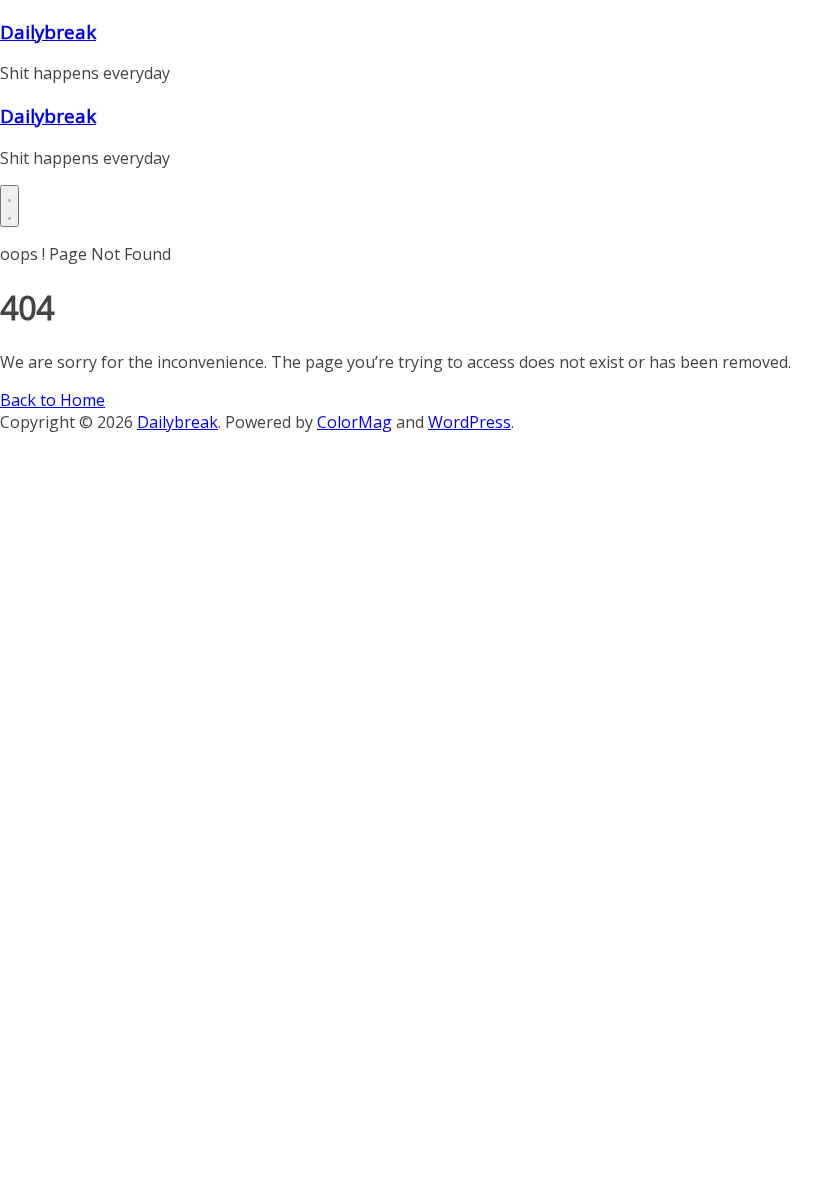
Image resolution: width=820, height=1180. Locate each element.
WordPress (469, 422)
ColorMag (354, 422)
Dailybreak (48, 31)
